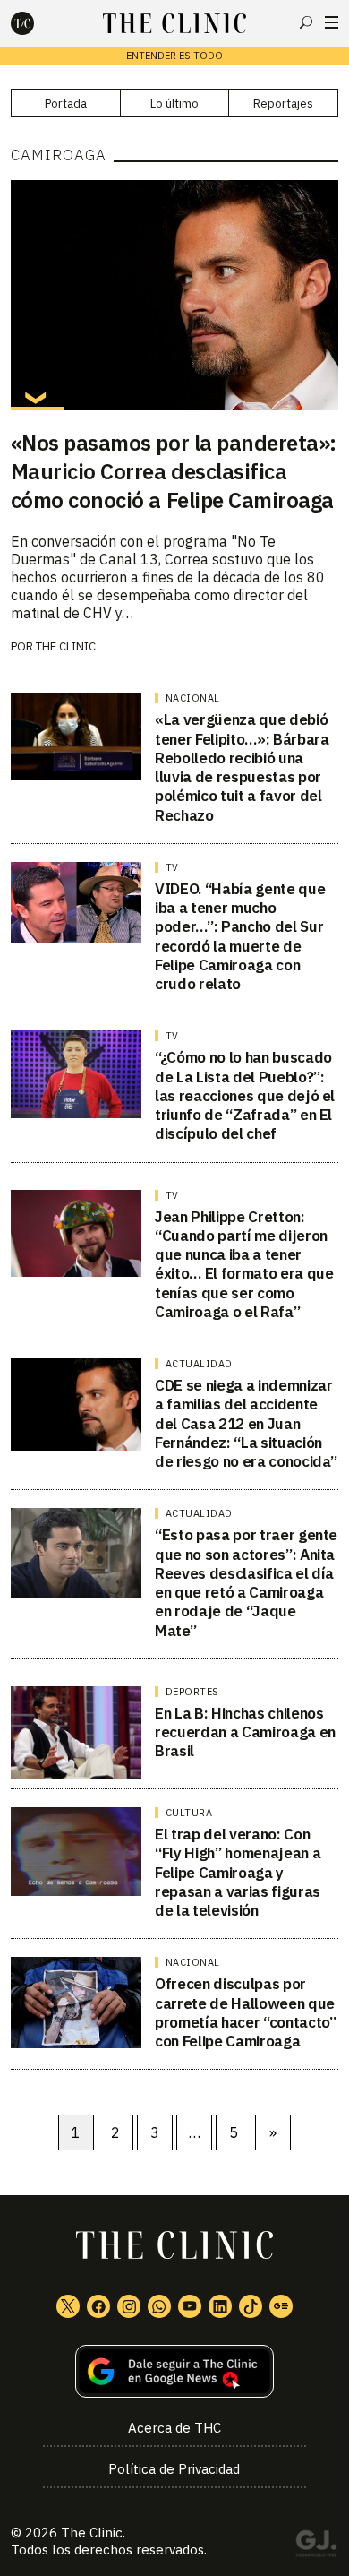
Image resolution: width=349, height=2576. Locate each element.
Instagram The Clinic (129, 2306)
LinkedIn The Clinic (220, 2306)
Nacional (193, 698)
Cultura (189, 1813)
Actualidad (199, 1364)
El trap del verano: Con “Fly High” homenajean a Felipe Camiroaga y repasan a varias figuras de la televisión (238, 1872)
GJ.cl (316, 2546)
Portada (66, 103)
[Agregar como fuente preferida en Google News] (175, 2371)
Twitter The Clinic (68, 2306)
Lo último (174, 103)
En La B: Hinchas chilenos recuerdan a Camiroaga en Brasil (245, 1732)
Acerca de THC (174, 2428)
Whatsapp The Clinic (159, 2306)
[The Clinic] (38, 23)
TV (172, 867)
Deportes (192, 1692)
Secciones (332, 22)
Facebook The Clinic (98, 2306)
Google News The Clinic (281, 2306)
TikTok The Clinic (251, 2306)
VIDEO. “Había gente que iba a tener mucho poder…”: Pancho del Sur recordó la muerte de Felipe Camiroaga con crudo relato (240, 936)
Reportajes (283, 103)
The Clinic (66, 646)
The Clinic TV (190, 2306)
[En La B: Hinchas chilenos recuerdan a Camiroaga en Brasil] (77, 1733)
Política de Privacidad (174, 2469)
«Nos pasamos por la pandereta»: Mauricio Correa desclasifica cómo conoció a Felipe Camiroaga (174, 471)
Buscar (306, 22)
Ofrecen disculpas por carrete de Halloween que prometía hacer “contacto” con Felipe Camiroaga (246, 2012)
